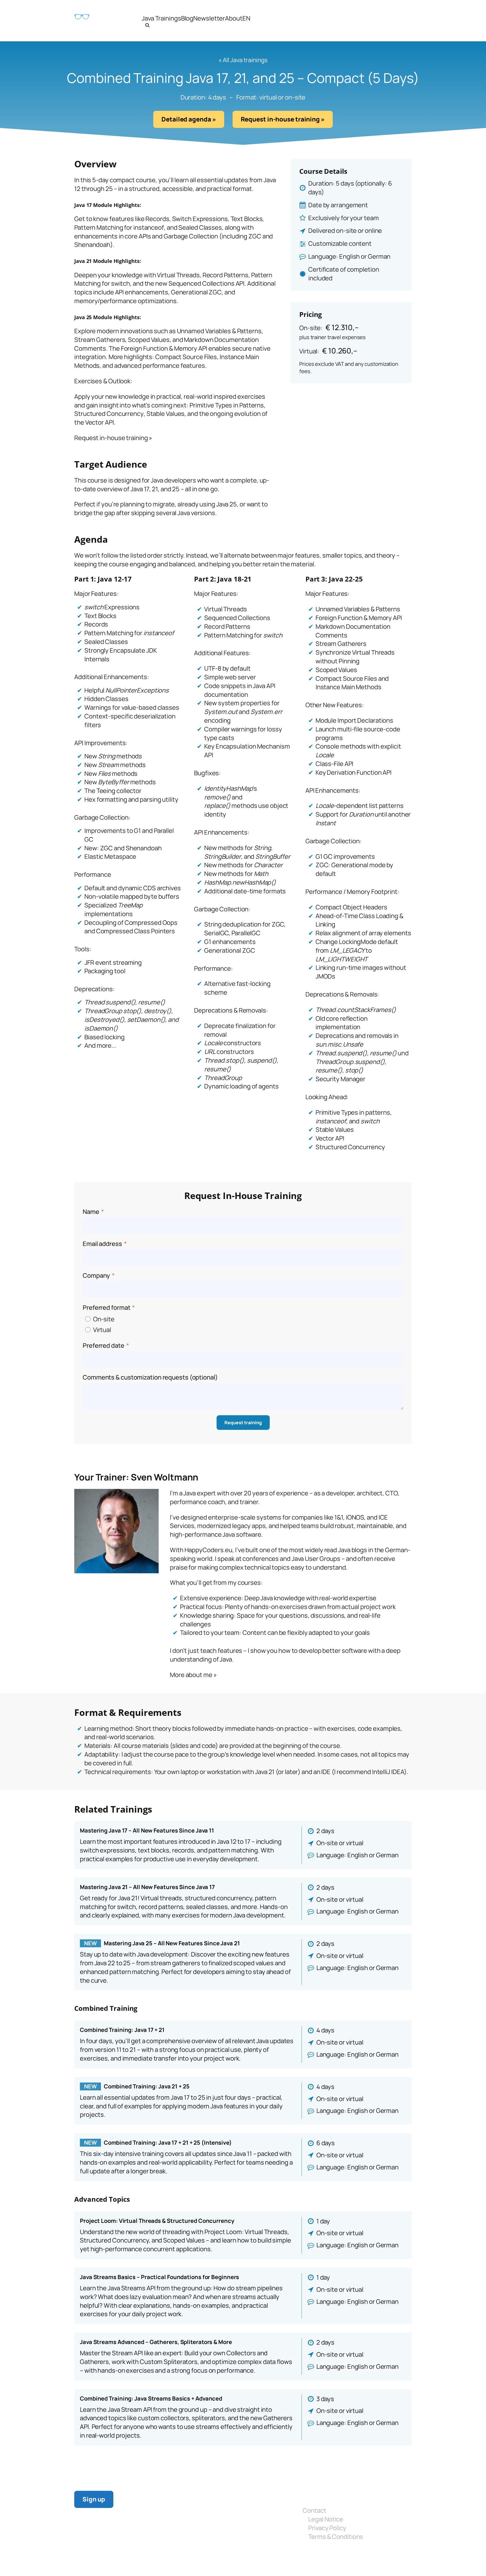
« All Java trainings (243, 60)
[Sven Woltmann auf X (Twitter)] (179, 2557)
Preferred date (103, 1346)
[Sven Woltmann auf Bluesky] (168, 2557)
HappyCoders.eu (209, 1550)
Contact (314, 2510)
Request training (243, 1423)
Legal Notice (326, 2519)
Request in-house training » (283, 119)
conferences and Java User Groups (291, 1559)
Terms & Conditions (336, 2537)
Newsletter (209, 18)
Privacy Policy (327, 2528)
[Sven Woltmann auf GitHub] (203, 2557)
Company (96, 1275)
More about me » (193, 1675)
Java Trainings (161, 18)
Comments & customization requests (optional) (150, 1377)
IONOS (355, 1517)
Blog (187, 18)
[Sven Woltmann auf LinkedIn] (156, 2557)
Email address (102, 1244)
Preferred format (106, 1308)
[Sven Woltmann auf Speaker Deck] (215, 2557)
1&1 (339, 1517)
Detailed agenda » (189, 119)
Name (91, 1212)
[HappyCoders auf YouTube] (191, 2557)
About (234, 18)
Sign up (94, 2499)
